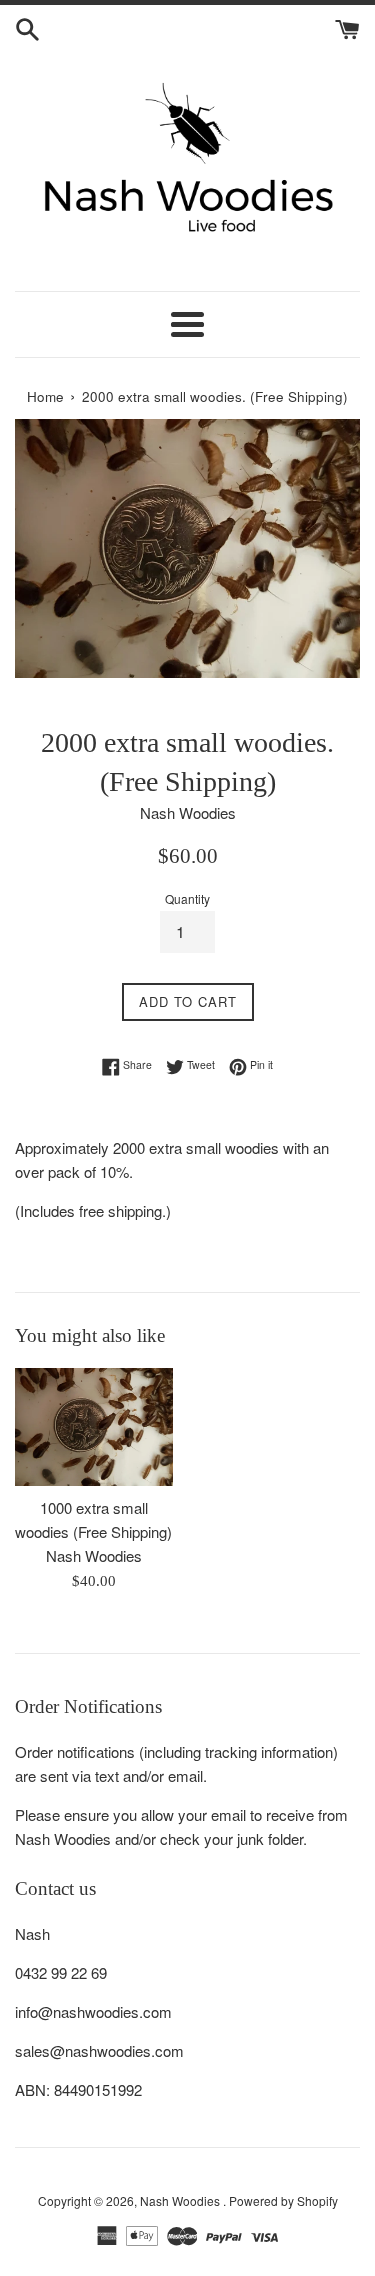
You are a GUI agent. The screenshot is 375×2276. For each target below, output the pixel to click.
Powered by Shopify (283, 2200)
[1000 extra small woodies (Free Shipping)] (94, 1427)
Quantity (187, 898)
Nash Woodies (181, 2200)
